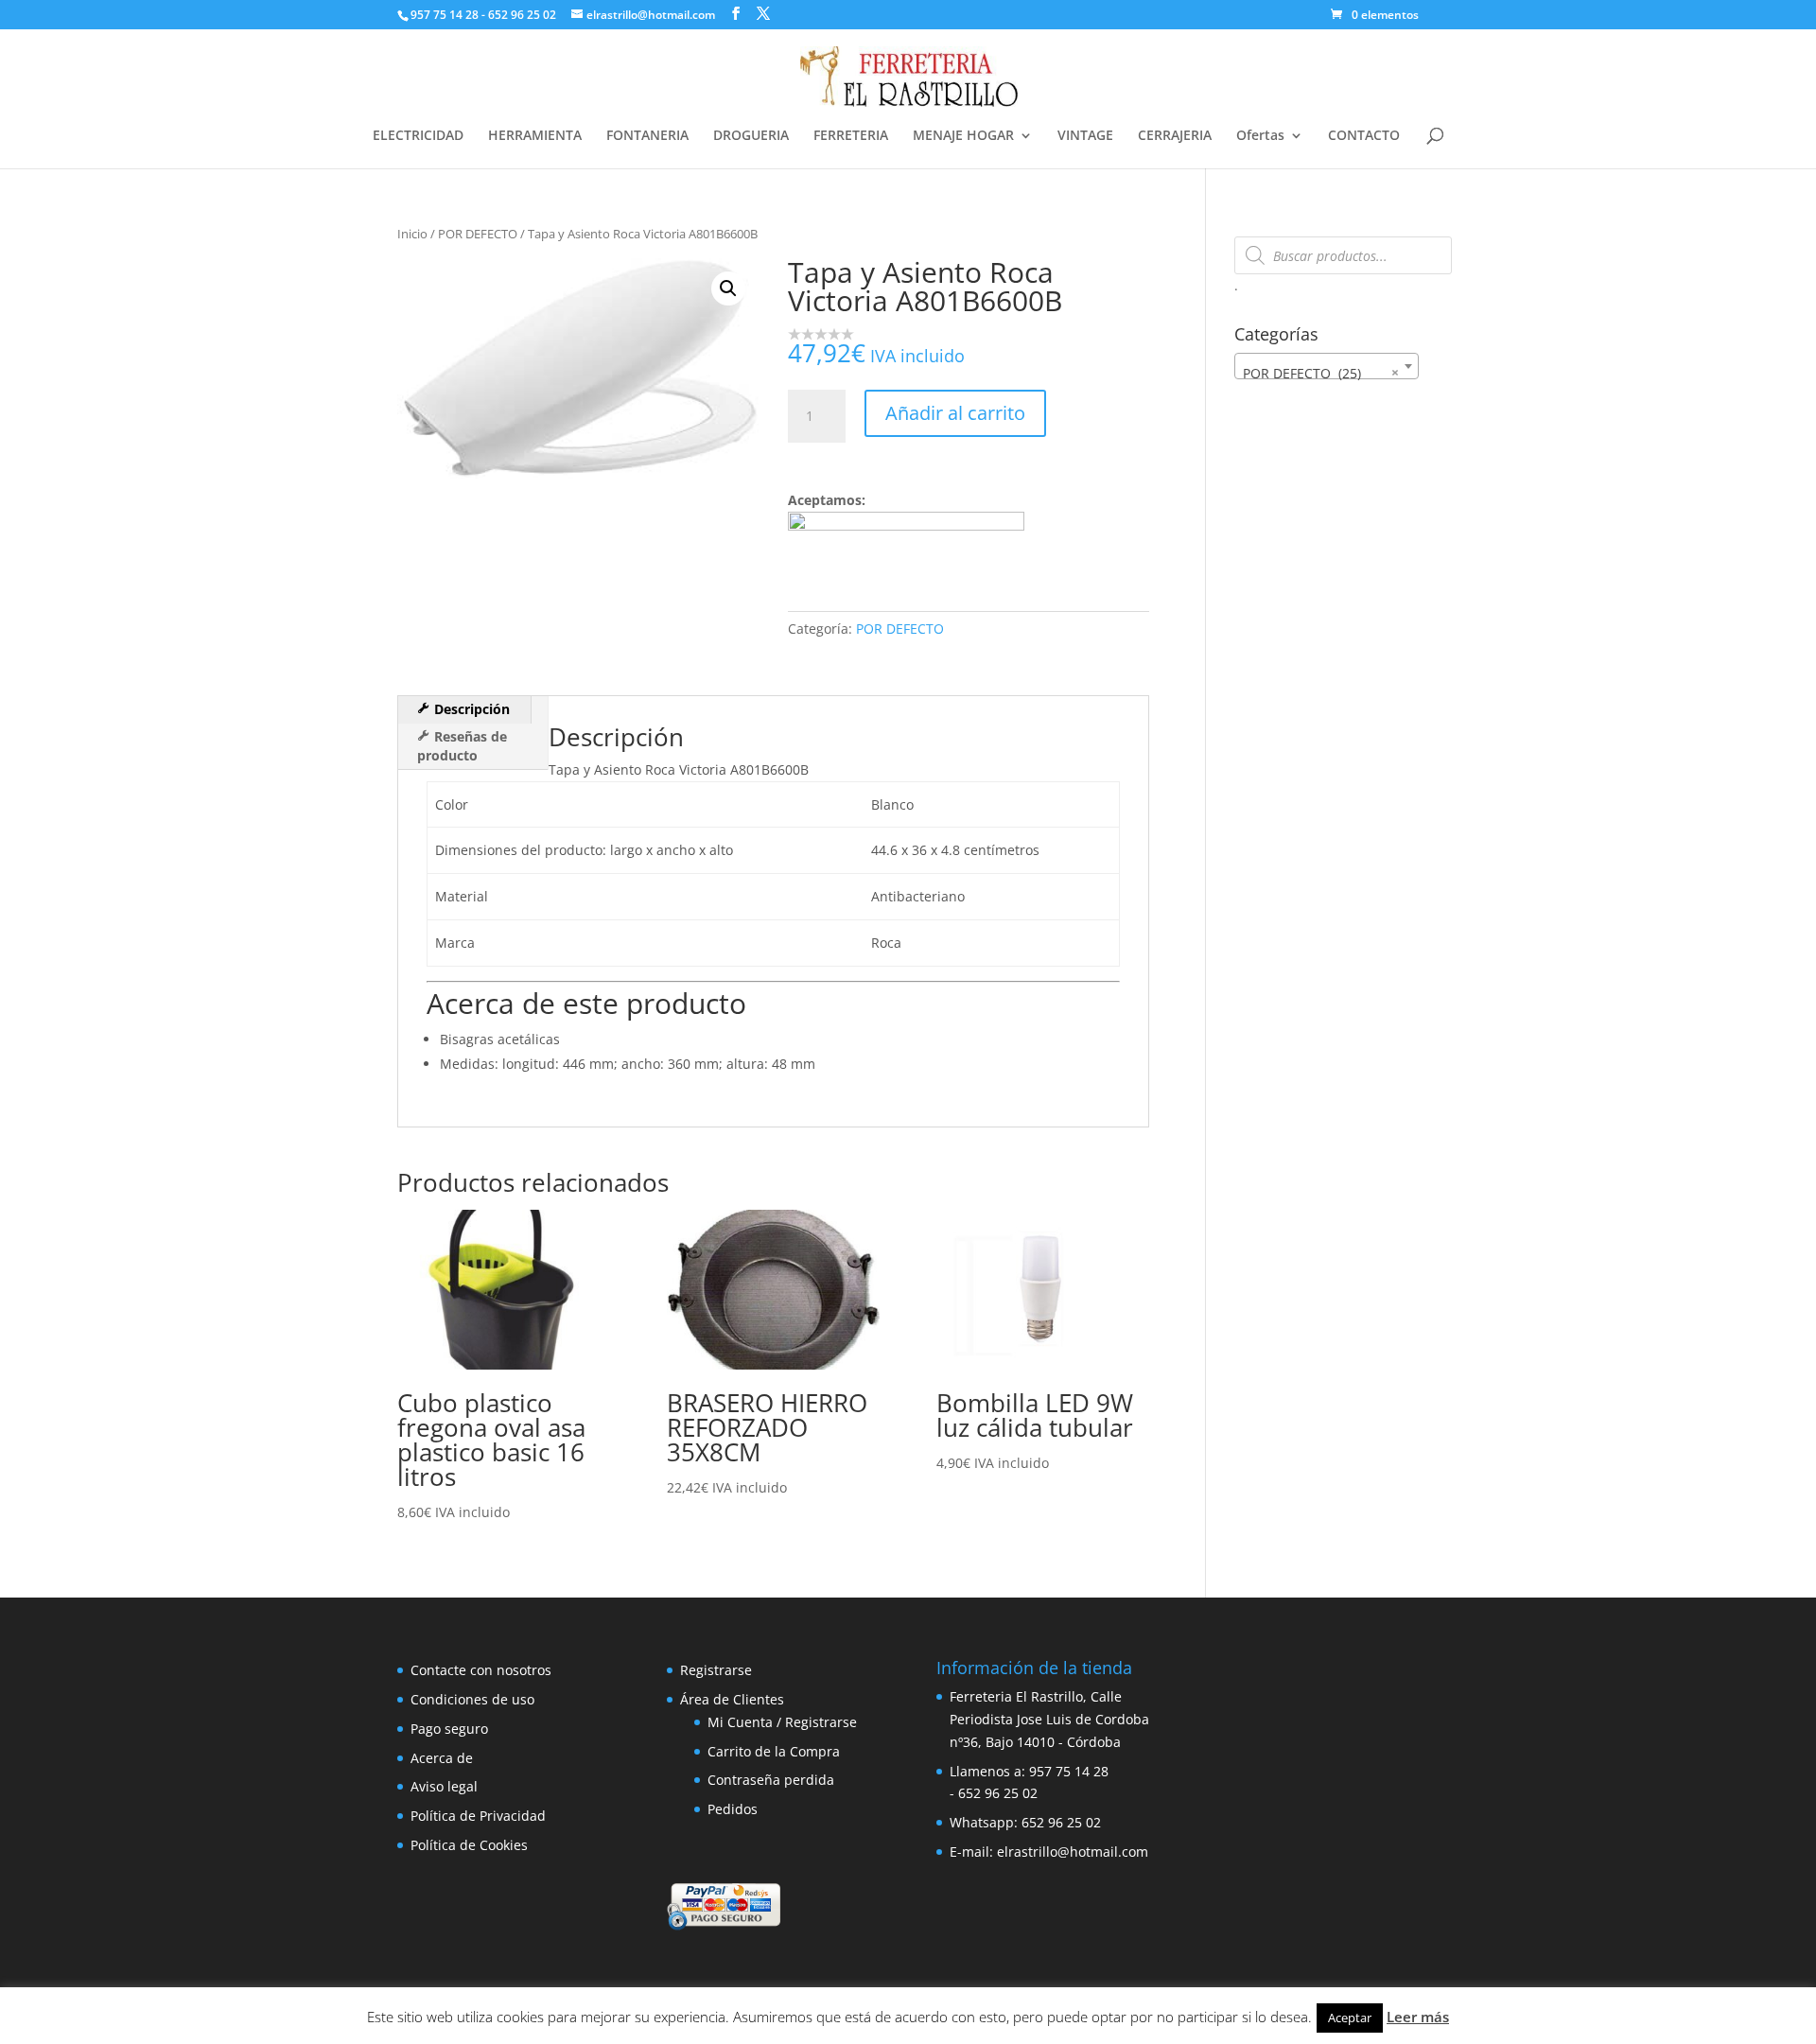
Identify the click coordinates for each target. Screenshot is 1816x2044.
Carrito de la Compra (774, 1751)
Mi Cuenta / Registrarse (782, 1722)
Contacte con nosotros (481, 1670)
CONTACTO (1364, 136)
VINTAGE (1085, 136)
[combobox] (1327, 366)
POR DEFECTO (478, 234)
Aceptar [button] (1350, 2018)
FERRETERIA (851, 136)
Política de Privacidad (478, 1816)
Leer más (1418, 2017)
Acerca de (442, 1758)
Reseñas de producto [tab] (462, 746)
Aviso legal (444, 1786)
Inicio (412, 234)
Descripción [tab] (470, 709)
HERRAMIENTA (535, 136)
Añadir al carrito (955, 413)
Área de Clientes (732, 1699)
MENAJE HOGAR (963, 136)
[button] (728, 288)
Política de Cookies (469, 1845)
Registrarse (716, 1670)
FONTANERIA (647, 136)
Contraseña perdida (771, 1780)
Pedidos (733, 1809)
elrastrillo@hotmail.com (1073, 1852)
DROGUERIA (751, 136)
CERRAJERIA (1175, 136)
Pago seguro (449, 1729)
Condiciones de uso (472, 1699)
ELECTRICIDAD (418, 136)
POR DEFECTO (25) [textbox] (1321, 373)
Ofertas (1260, 136)
